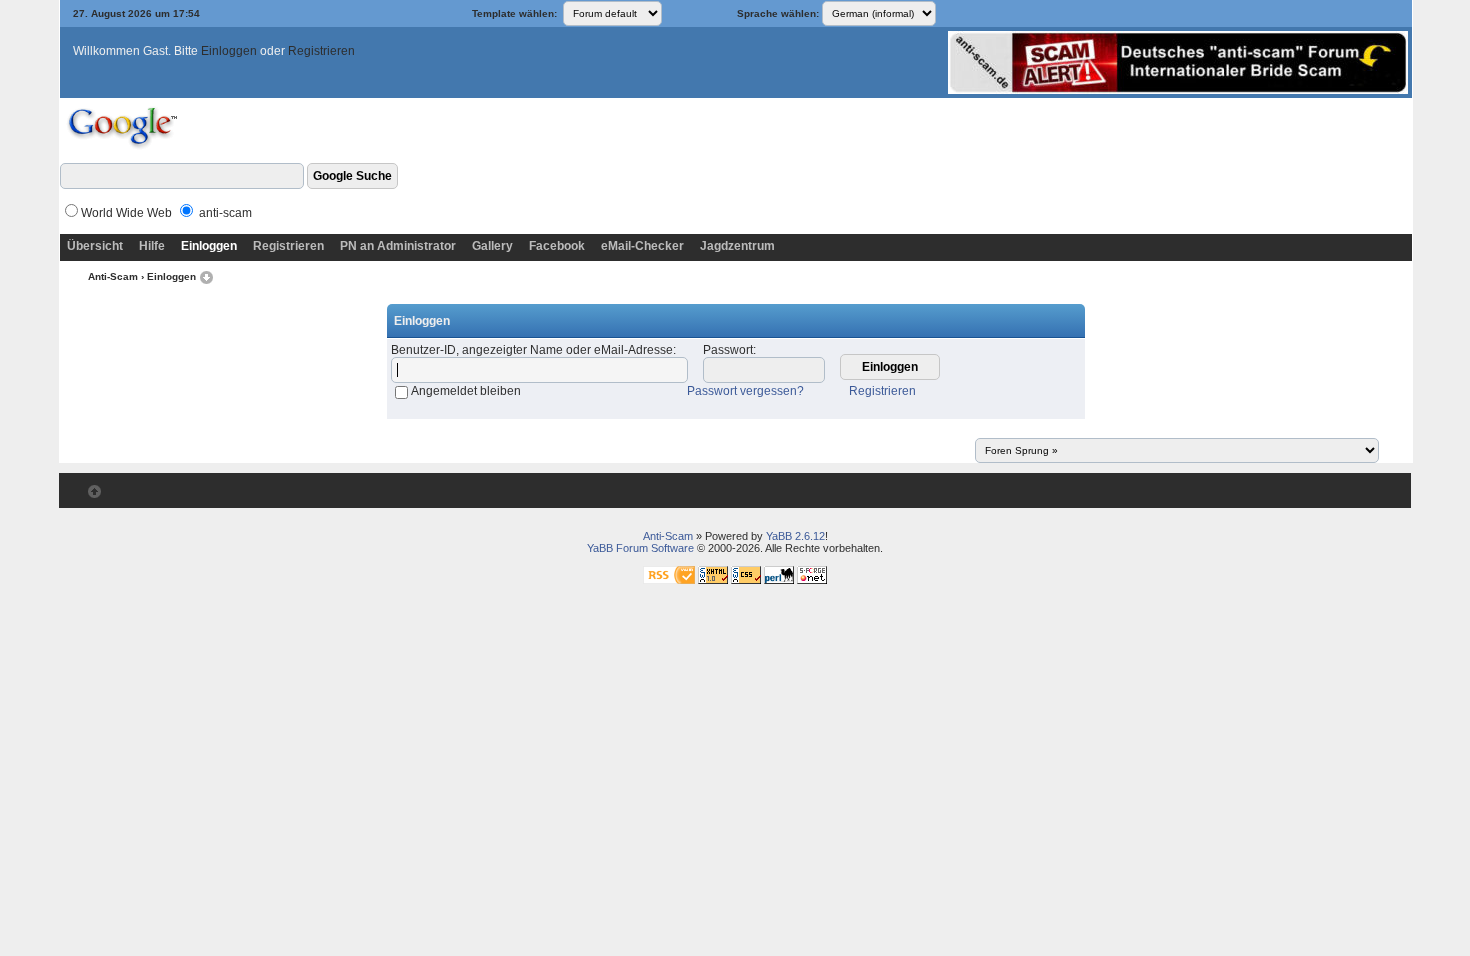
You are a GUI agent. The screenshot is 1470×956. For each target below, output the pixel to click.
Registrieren (321, 51)
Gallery (492, 246)
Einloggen (229, 51)
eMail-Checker (642, 246)
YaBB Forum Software (640, 548)
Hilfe (152, 246)
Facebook (557, 246)
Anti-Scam (113, 276)
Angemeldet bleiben (466, 391)
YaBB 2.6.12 (795, 536)
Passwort (728, 350)
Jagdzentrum (737, 246)
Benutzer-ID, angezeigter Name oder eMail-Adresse (532, 350)
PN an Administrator (398, 246)
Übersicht (95, 246)
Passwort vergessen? (745, 391)
